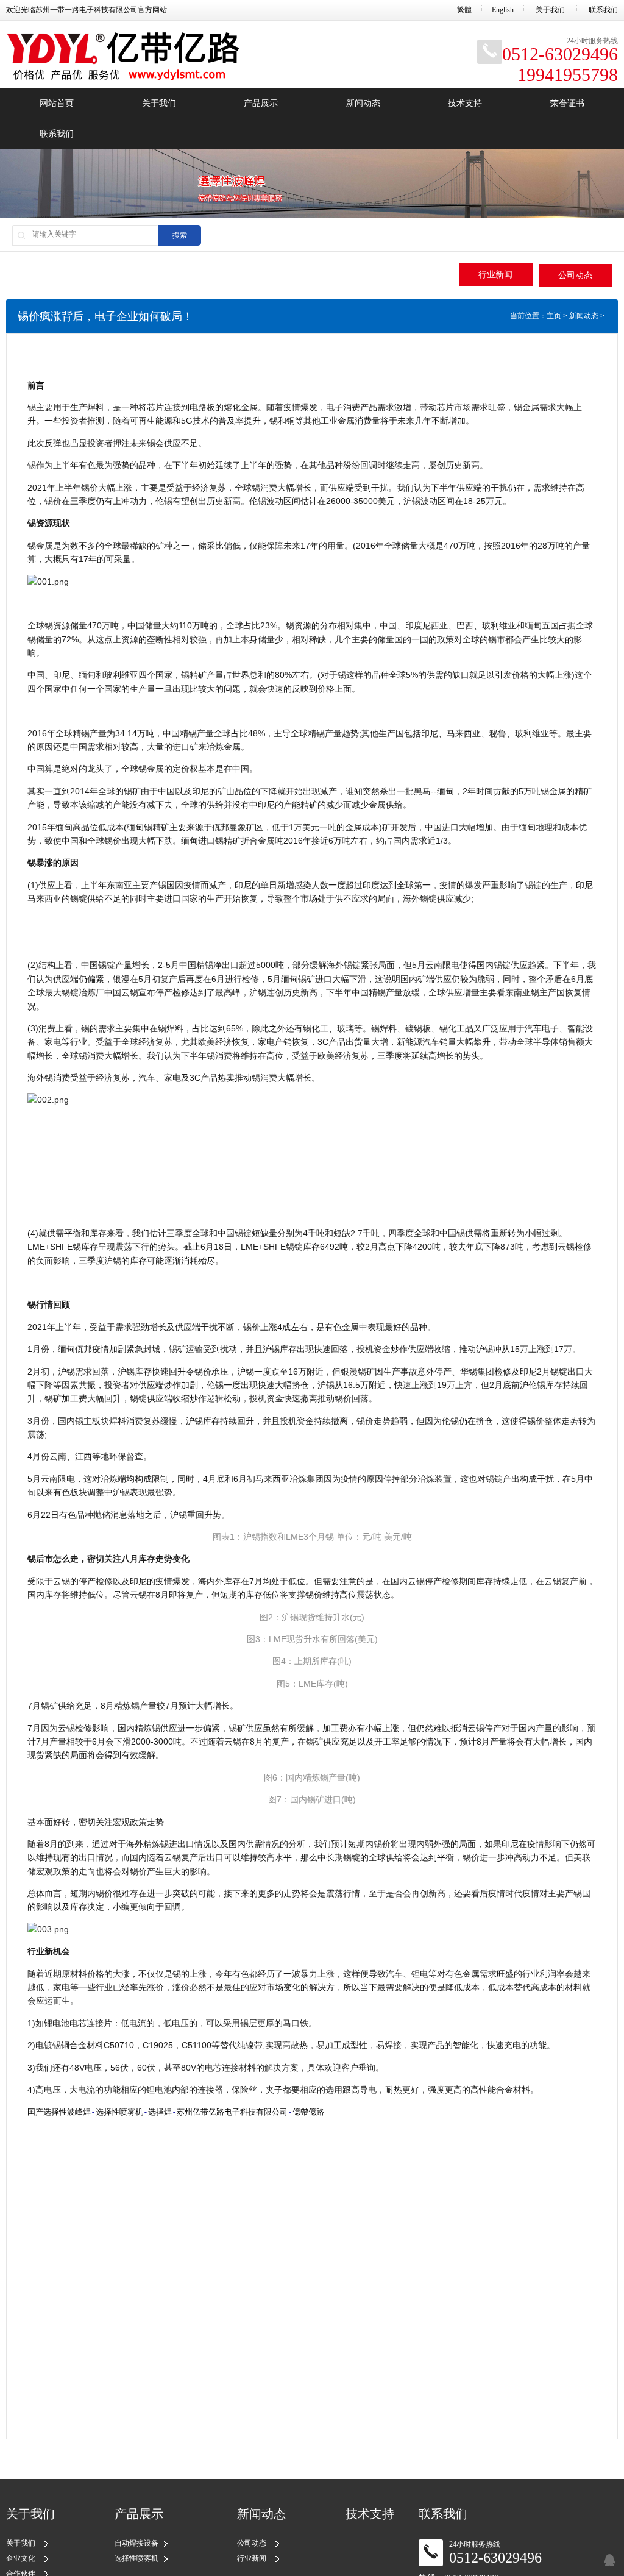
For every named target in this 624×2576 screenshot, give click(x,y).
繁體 (464, 10)
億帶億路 (308, 2112)
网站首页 (57, 103)
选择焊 (160, 2112)
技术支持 (465, 103)
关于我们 (550, 10)
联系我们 (603, 10)
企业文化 (21, 2558)
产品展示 (261, 103)
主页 (554, 316)
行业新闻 (495, 275)
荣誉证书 (567, 103)
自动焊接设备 (136, 2543)
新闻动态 (363, 103)
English (503, 10)
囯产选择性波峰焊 (59, 2112)
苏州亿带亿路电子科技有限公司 (232, 2112)
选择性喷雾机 (119, 2112)
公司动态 (575, 275)
